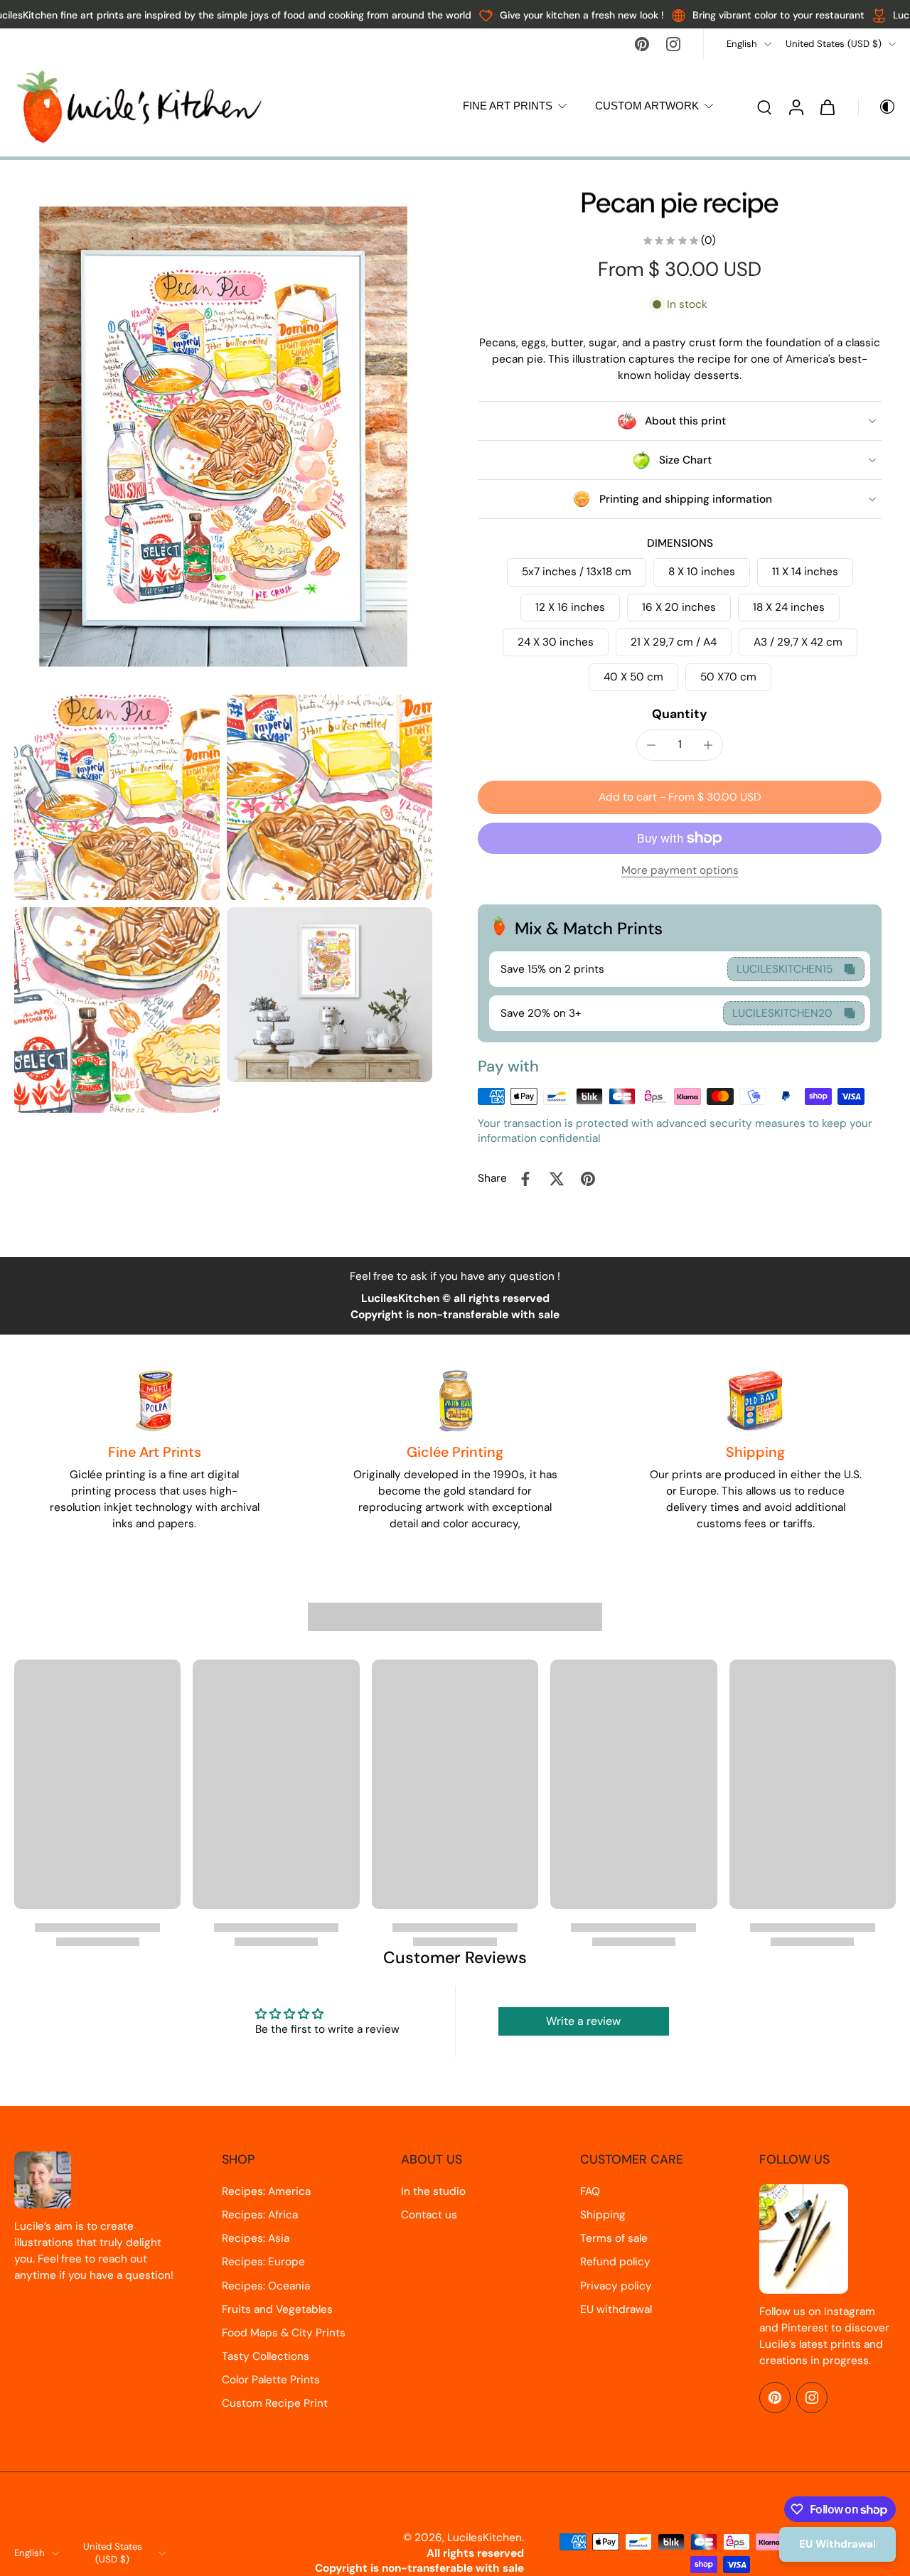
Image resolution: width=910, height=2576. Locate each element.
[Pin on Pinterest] (588, 1179)
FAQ (590, 2191)
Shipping (603, 2215)
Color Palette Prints (271, 2380)
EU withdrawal (616, 2309)
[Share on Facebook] (525, 1179)
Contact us (429, 2215)
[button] (680, 797)
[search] (764, 107)
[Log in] (796, 107)
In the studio (433, 2191)
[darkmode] (877, 107)
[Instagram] (673, 44)
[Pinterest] (642, 44)
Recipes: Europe (263, 2262)
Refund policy (615, 2262)
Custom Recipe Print (275, 2403)
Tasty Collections (266, 2356)
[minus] (651, 745)
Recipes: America (266, 2191)
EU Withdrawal (837, 2544)
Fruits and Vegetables (277, 2309)
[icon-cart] (827, 107)
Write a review (583, 2021)
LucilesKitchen (485, 2538)
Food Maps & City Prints (284, 2333)
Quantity (680, 714)
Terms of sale (614, 2238)
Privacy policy (616, 2286)
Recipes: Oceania (266, 2286)
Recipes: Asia (256, 2238)
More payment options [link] (680, 871)
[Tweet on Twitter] (557, 1179)
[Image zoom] (223, 437)
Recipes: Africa (260, 2215)
